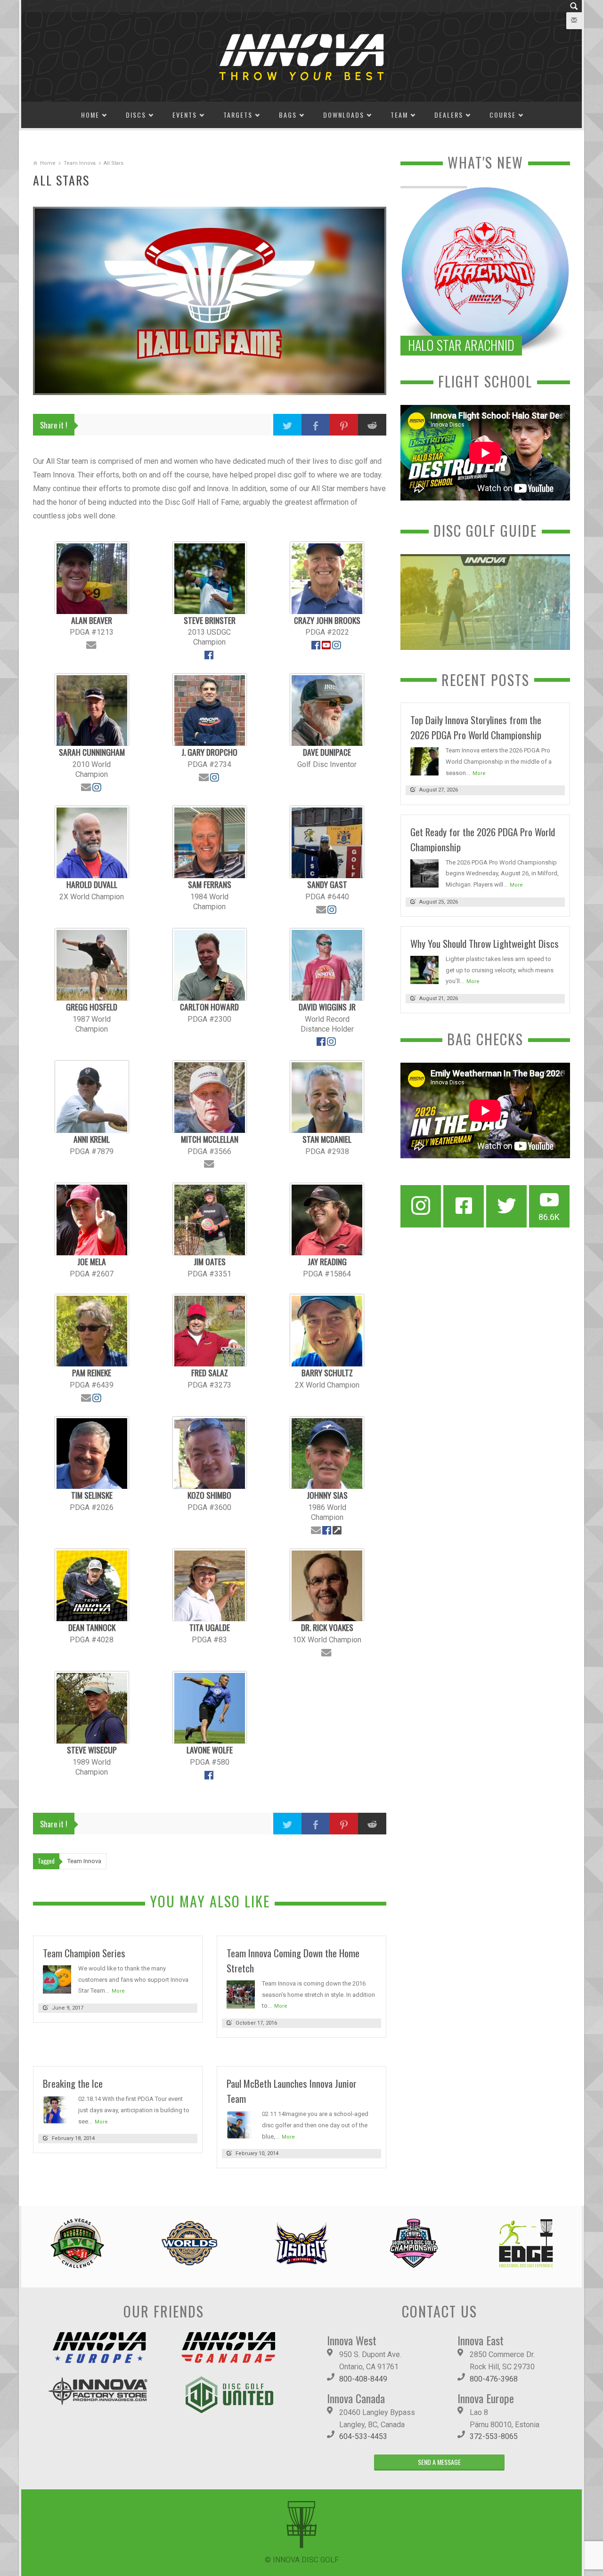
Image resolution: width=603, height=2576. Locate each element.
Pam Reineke (92, 1373)
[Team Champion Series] (57, 1979)
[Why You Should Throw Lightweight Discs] (424, 969)
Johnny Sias (327, 1495)
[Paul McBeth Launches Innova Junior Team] (241, 2124)
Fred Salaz (210, 1373)
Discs (136, 115)
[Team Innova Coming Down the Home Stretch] (241, 1994)
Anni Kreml (92, 1139)
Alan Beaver (92, 620)
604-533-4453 (363, 2436)
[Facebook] (464, 1206)
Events (185, 115)
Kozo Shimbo (209, 1495)
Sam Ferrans (210, 884)
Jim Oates (210, 1261)
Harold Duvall (92, 884)
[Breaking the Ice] (57, 2109)
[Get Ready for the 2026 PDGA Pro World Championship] (424, 873)
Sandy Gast (327, 884)
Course (503, 115)
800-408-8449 (363, 2379)
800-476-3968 (494, 2379)
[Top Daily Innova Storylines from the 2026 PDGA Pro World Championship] (424, 761)
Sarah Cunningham (92, 752)
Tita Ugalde (210, 1627)
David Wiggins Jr (327, 1007)
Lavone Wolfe (210, 1750)
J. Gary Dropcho (209, 752)
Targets (238, 115)
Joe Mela (92, 1261)
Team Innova (80, 163)
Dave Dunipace (327, 752)
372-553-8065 (494, 2436)
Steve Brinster (210, 620)
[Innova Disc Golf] (301, 56)
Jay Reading (327, 1261)
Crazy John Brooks (327, 620)
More (118, 1991)
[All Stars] (210, 301)
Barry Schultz (327, 1373)
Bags (288, 115)
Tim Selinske (92, 1495)
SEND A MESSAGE (439, 2462)
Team (399, 115)
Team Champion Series (84, 1953)
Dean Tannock (92, 1627)
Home (90, 115)
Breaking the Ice (73, 2083)
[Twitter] (506, 1206)
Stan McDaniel (327, 1139)
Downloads (344, 115)
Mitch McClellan (210, 1139)
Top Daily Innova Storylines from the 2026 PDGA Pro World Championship (476, 727)
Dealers (449, 115)
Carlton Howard (209, 1007)
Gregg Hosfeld (92, 1007)
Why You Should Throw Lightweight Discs (485, 943)
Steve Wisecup (92, 1750)
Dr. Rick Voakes (327, 1627)
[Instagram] (421, 1206)
